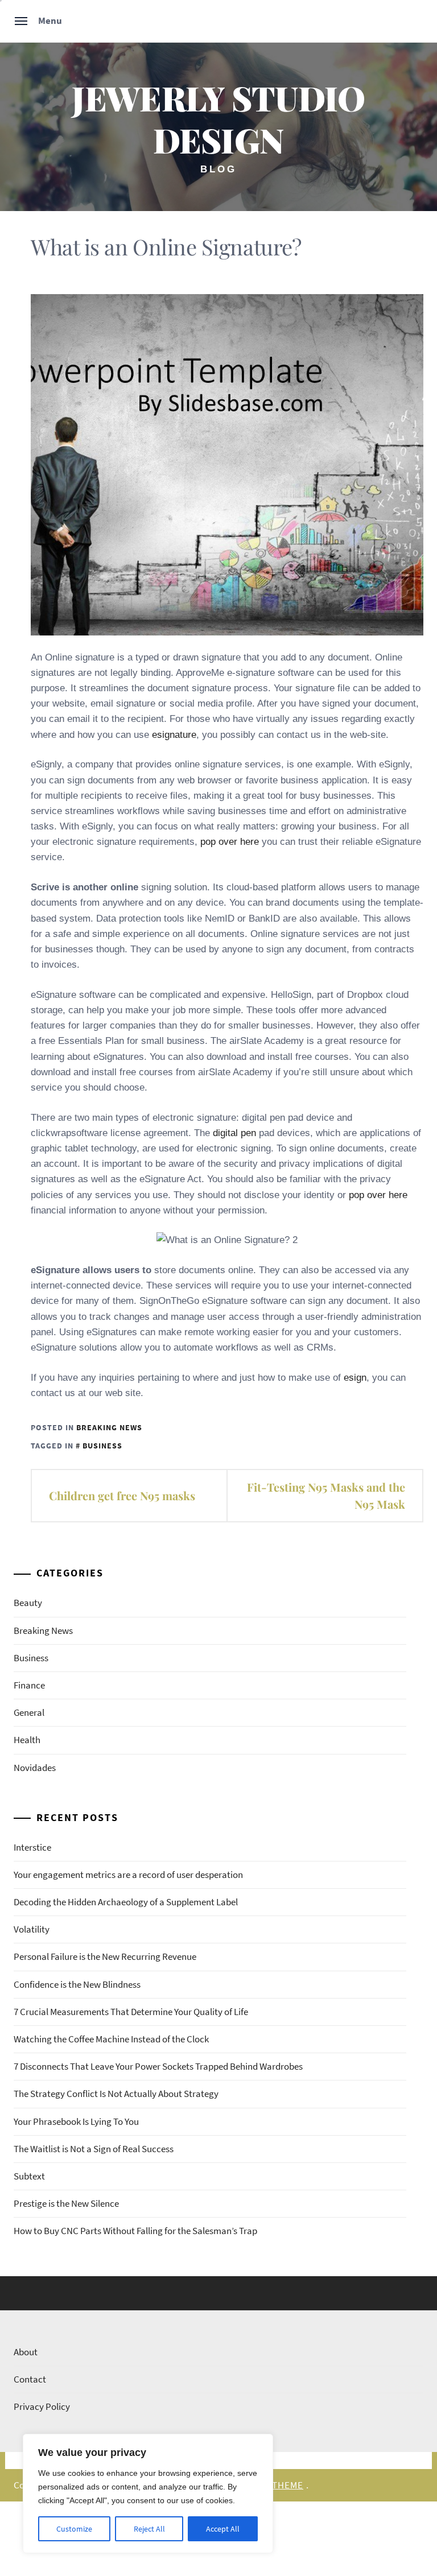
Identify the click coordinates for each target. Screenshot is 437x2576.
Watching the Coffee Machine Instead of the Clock (111, 2039)
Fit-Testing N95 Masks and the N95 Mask (326, 1495)
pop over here (230, 842)
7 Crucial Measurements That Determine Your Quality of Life (131, 2012)
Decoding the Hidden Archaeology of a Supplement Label (126, 1902)
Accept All (223, 2529)
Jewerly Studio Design (218, 119)
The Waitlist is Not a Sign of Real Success (94, 2149)
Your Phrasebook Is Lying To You (76, 2121)
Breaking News (109, 1427)
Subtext (29, 2176)
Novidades (35, 1768)
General (29, 1712)
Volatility (32, 1929)
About (26, 2352)
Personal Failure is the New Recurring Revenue (105, 1956)
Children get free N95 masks (122, 1495)
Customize (74, 2529)
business (102, 1446)
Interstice (32, 1847)
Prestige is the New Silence (66, 2203)
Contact (30, 2379)
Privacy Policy (42, 2406)
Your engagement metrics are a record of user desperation (128, 1875)
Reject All (149, 2529)
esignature (174, 735)
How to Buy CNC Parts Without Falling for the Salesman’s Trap (135, 2231)
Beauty (28, 1603)
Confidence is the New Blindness (77, 1984)
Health (27, 1740)
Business (31, 1658)
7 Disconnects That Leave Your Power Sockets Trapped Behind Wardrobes (158, 2066)
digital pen (234, 1133)
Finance (29, 1685)
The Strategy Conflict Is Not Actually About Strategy (116, 2094)
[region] (148, 2494)
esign (355, 1378)
